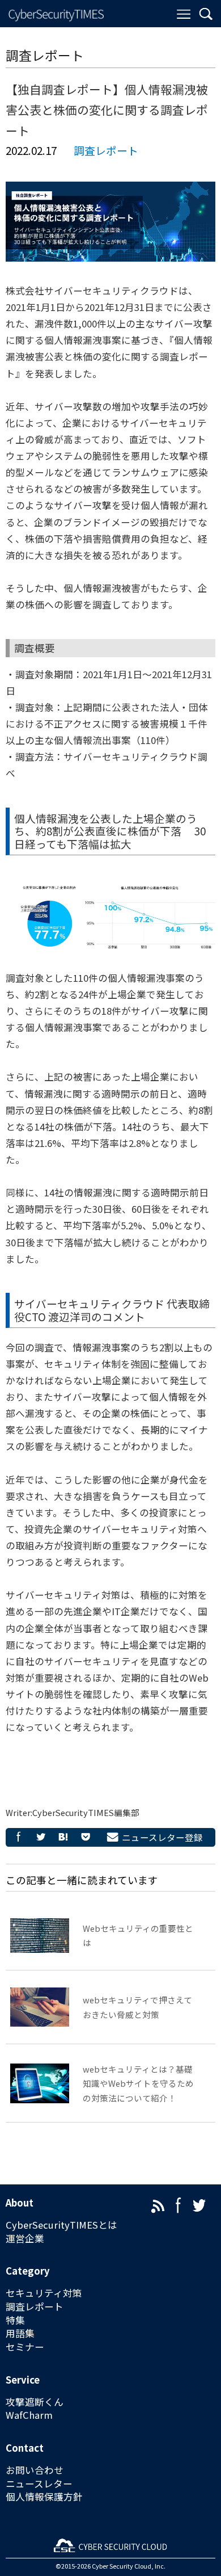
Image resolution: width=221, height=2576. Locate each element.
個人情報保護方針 (44, 2497)
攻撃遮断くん (35, 2402)
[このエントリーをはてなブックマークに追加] (63, 1837)
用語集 (20, 2333)
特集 (15, 2320)
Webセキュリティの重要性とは (138, 1935)
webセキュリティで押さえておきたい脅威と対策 (137, 2007)
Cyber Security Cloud (122, 2566)
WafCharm (29, 2415)
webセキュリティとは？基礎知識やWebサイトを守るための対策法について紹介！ (138, 2083)
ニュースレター (39, 2484)
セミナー (25, 2347)
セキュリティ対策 (44, 2293)
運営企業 (25, 2239)
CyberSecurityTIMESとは (61, 2225)
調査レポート (106, 150)
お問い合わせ (35, 2470)
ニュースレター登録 (162, 1837)
